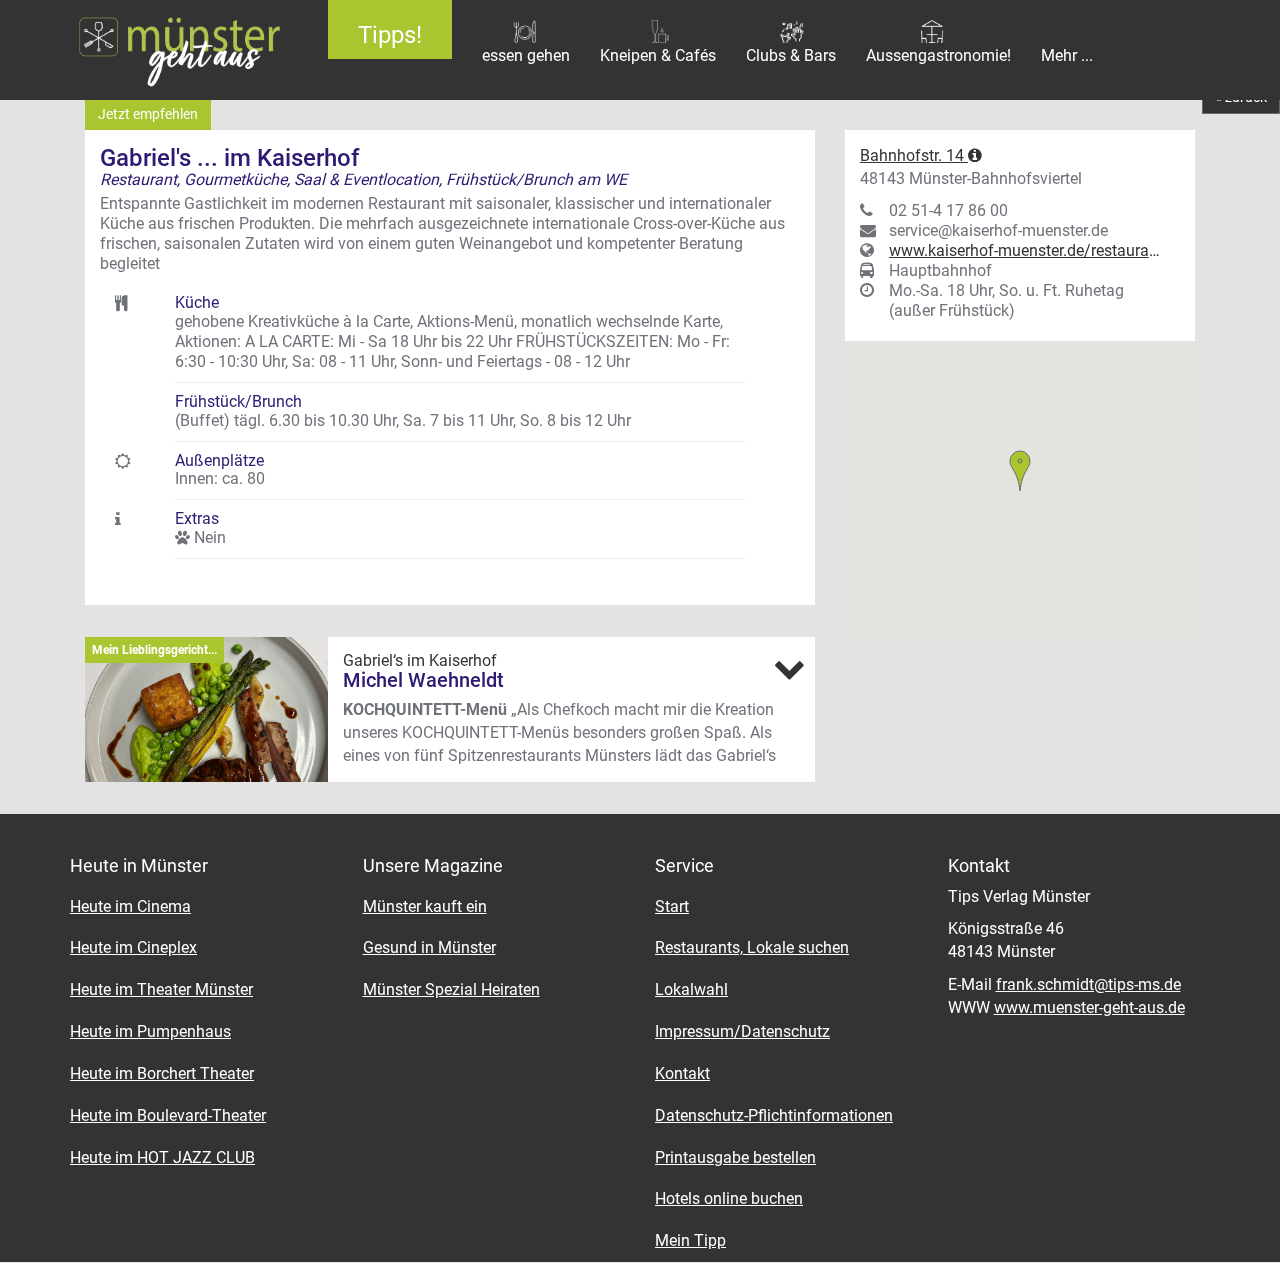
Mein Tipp (690, 1240)
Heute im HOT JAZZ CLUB (162, 1157)
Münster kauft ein (425, 906)
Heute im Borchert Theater (162, 1073)
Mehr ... (1067, 55)
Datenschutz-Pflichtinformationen (774, 1115)
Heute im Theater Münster (161, 989)
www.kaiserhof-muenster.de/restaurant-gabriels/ (1025, 250)
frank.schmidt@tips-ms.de (1088, 984)
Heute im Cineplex (133, 947)
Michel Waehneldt (423, 680)
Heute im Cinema (130, 906)
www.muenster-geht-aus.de (1089, 1007)
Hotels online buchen (729, 1198)
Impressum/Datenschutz (742, 1031)
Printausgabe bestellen (735, 1157)
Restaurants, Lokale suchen (752, 947)
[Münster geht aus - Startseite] (149, 50)
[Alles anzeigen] (789, 669)
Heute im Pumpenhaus (150, 1031)
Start (672, 906)
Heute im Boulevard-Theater (168, 1115)
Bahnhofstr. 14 (914, 155)
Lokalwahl (691, 989)
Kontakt (682, 1073)
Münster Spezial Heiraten (451, 989)
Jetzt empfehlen (148, 114)
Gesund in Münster (429, 947)
